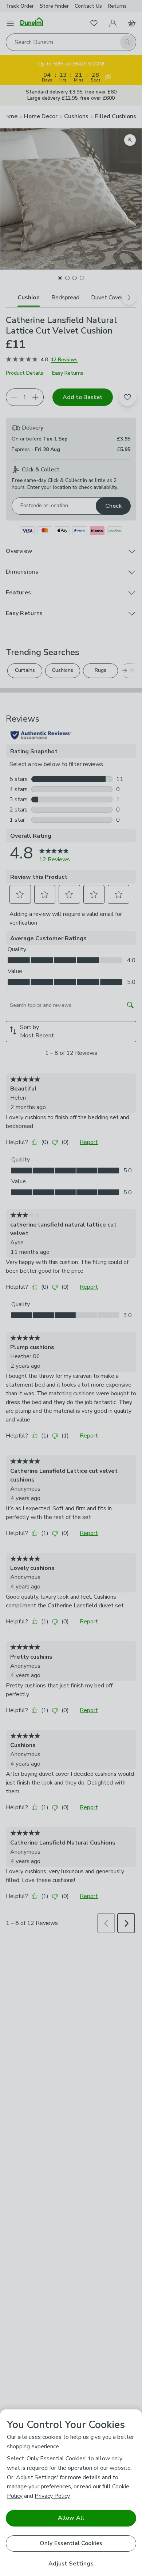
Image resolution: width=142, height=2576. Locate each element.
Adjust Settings (71, 2564)
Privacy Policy (52, 2496)
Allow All (71, 2518)
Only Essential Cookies (71, 2543)
